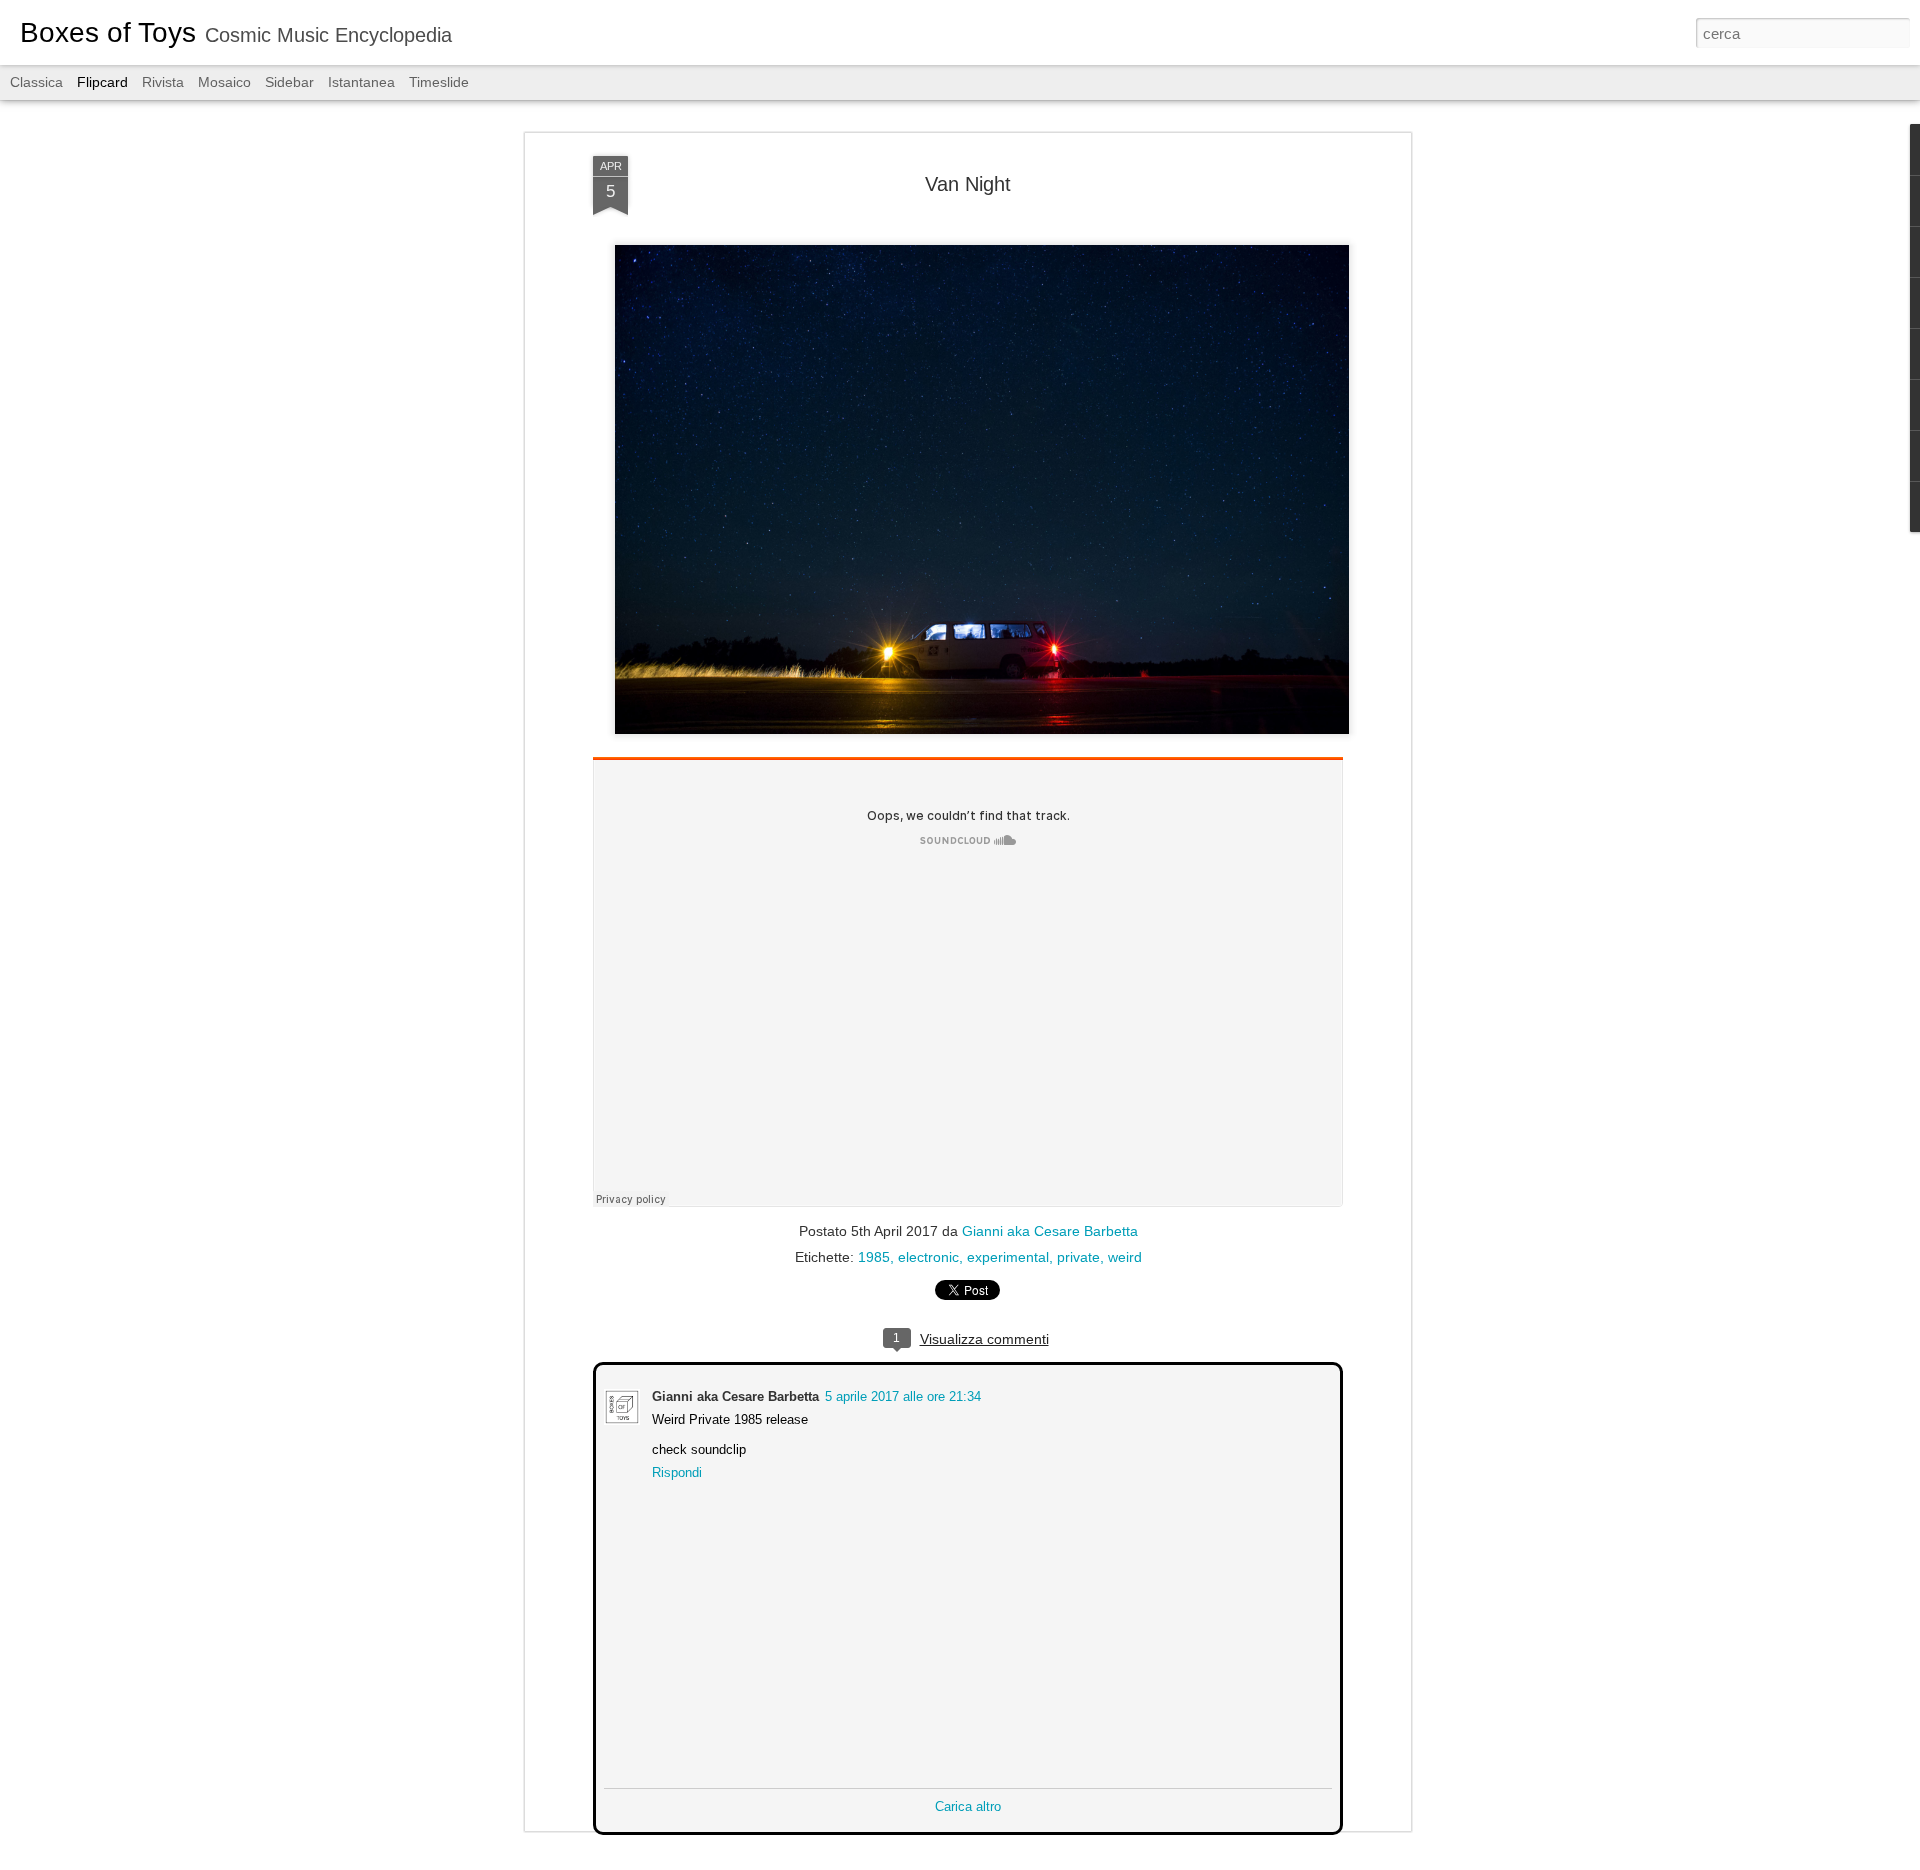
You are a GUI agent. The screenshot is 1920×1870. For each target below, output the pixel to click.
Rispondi (675, 1470)
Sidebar (289, 82)
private (1078, 1257)
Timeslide (439, 82)
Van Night (968, 184)
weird (1125, 1257)
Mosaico (224, 82)
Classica (36, 82)
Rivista (163, 82)
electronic (928, 1257)
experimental (1008, 1257)
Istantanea (361, 82)
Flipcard (102, 82)
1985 (874, 1257)
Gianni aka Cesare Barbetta (1050, 1231)
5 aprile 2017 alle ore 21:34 (901, 1394)
